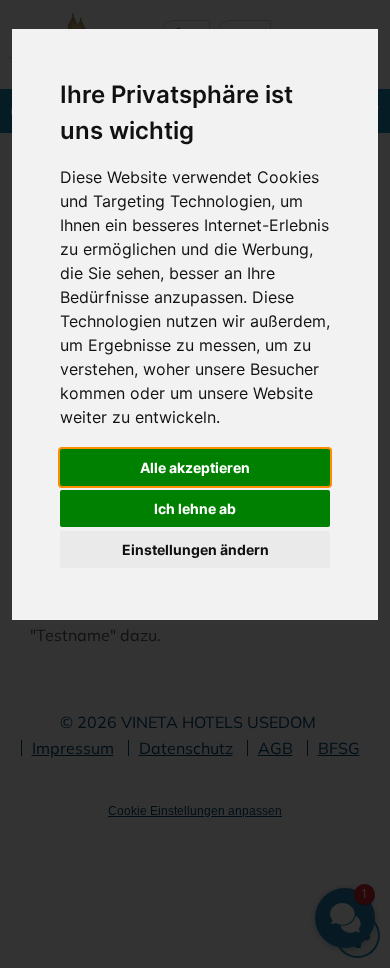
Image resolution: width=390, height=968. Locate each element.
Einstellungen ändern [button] (195, 549)
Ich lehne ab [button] (195, 508)
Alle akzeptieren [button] (195, 467)
